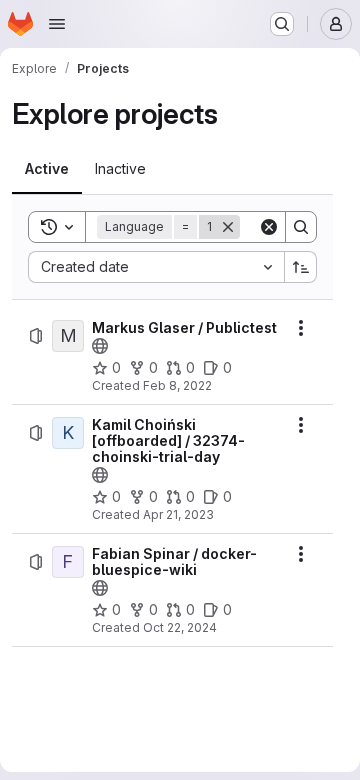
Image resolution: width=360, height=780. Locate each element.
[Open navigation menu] (57, 24)
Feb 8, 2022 (177, 385)
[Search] (301, 227)
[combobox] (156, 267)
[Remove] (228, 227)
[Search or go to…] (282, 24)
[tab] (47, 169)
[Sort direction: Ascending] (301, 267)
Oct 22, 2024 (180, 627)
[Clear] (269, 227)
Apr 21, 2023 (178, 514)
